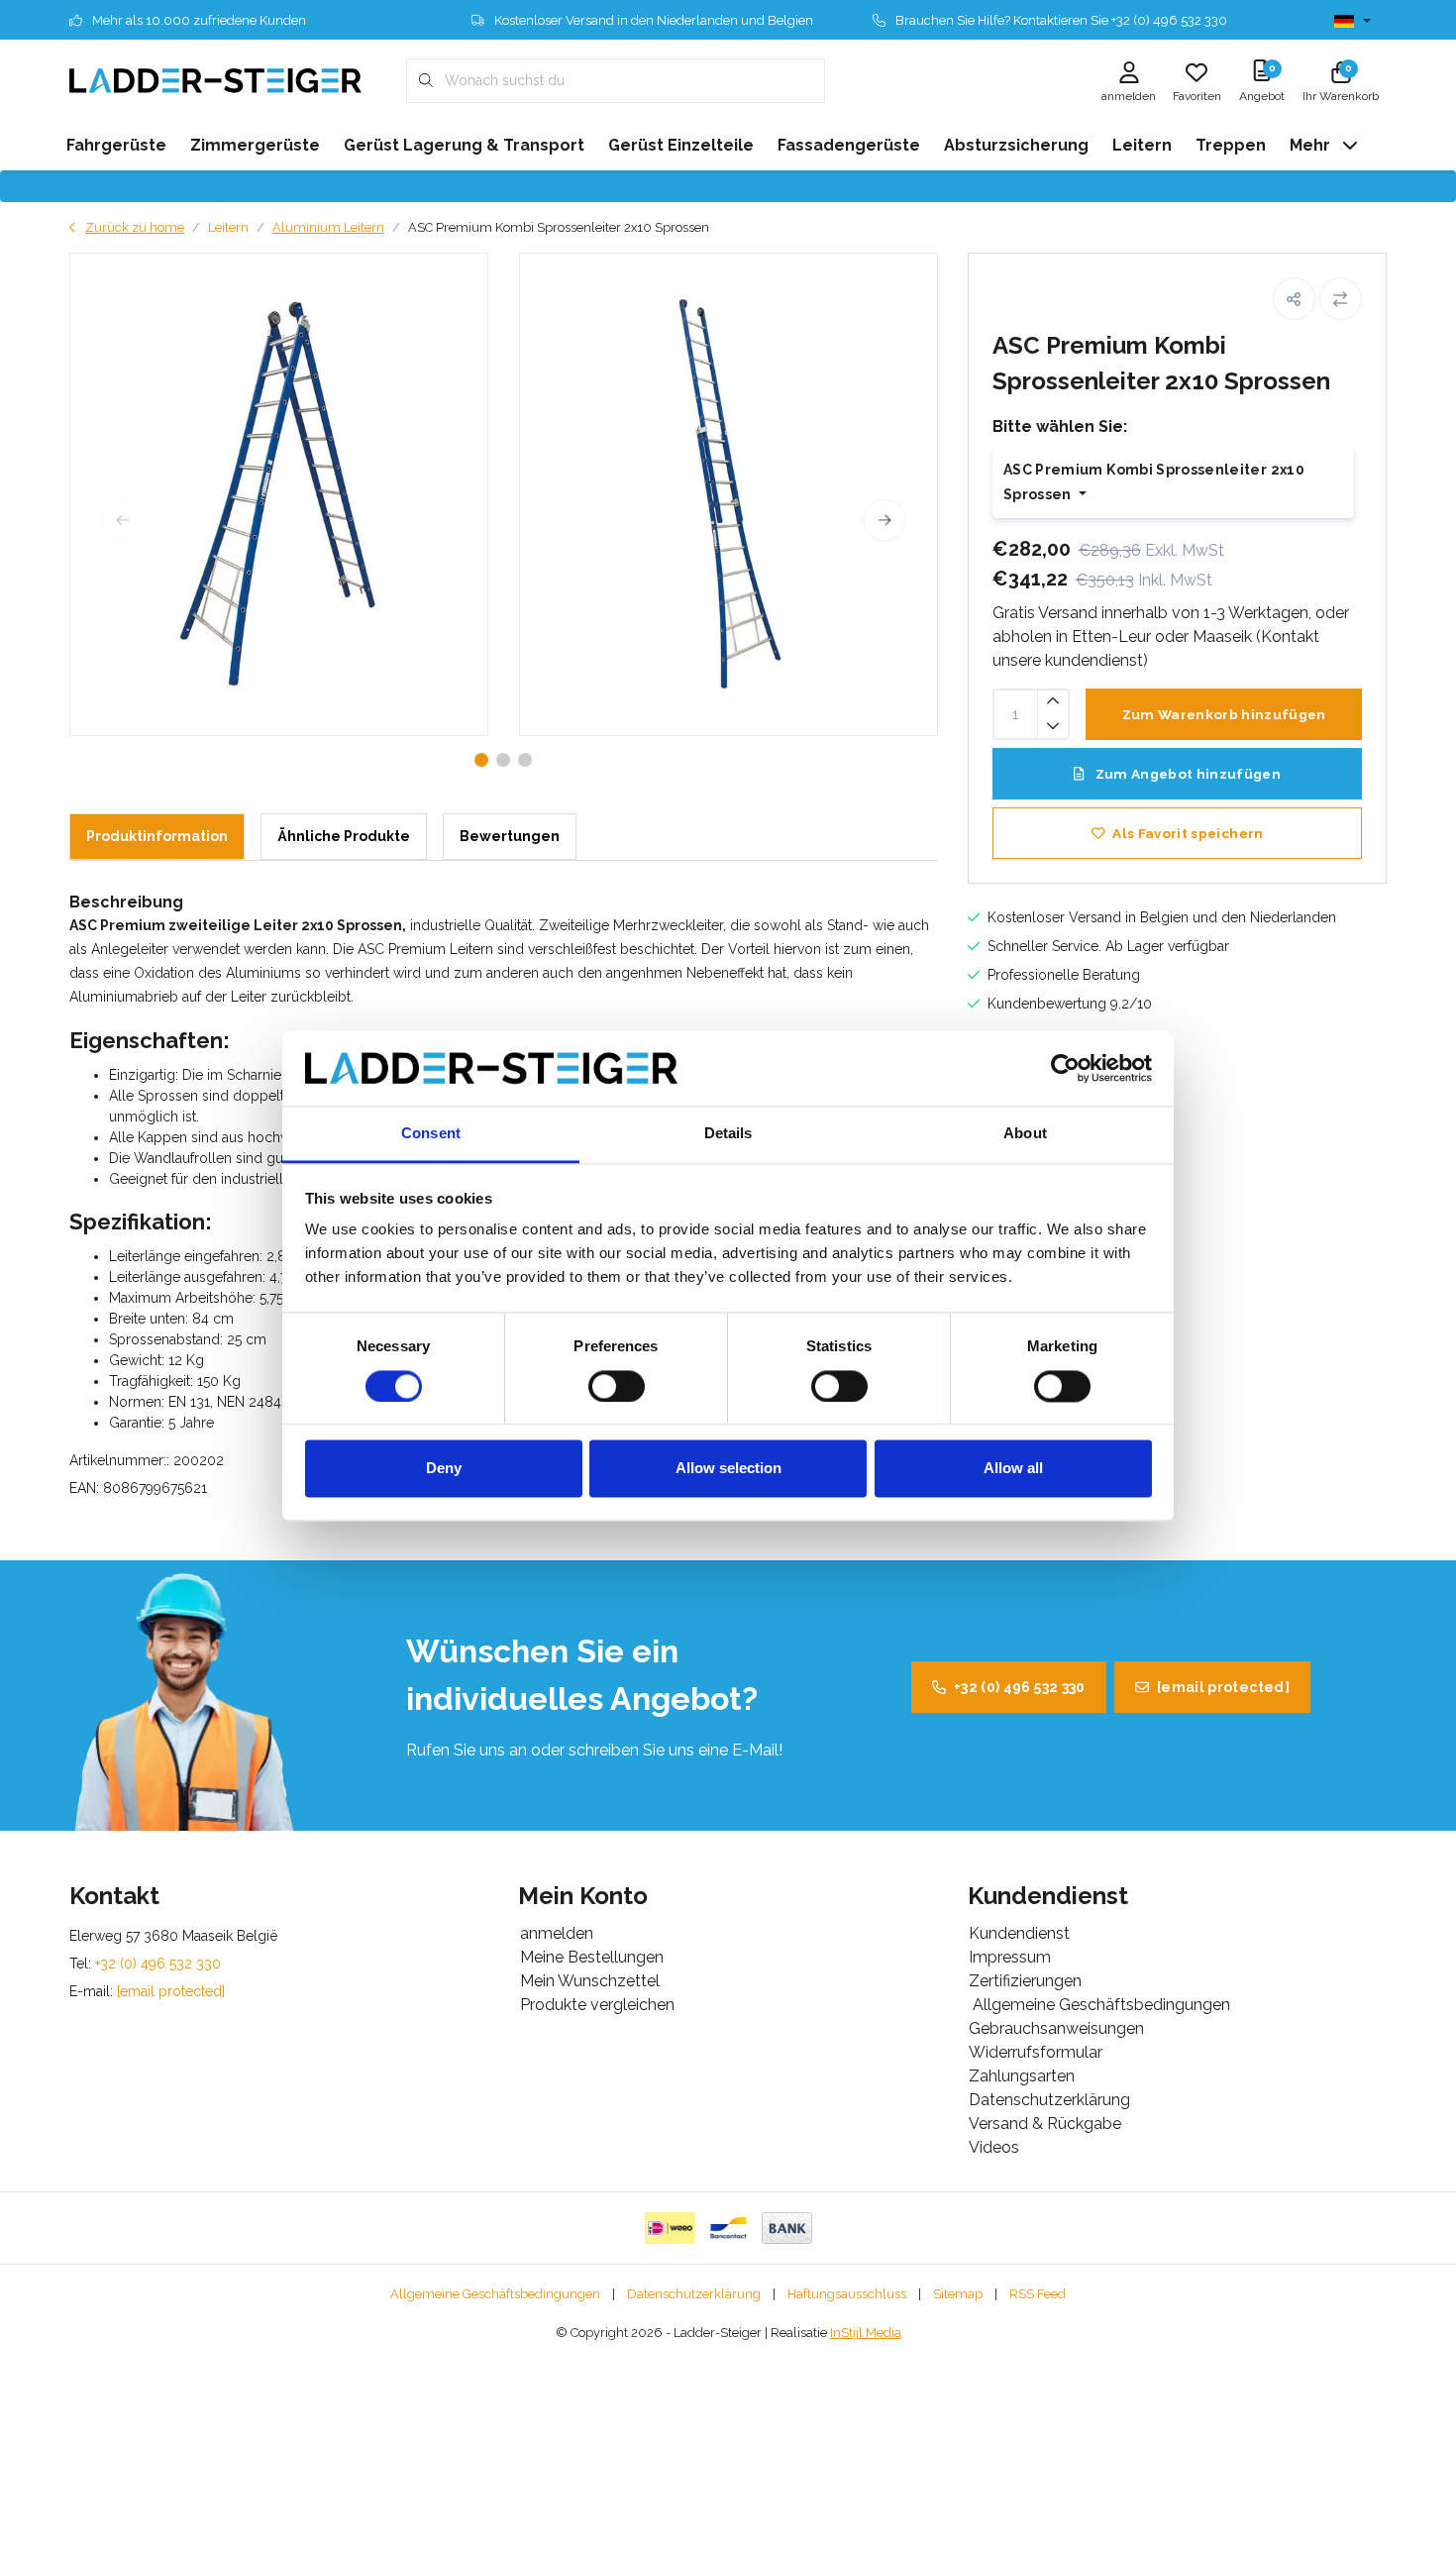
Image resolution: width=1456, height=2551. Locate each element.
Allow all (1013, 1469)
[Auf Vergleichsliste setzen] (1341, 299)
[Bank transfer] (787, 2228)
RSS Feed (1038, 2294)
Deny (444, 1469)
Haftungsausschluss (847, 2294)
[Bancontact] (728, 2228)
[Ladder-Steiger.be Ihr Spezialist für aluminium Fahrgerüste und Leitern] (215, 80)
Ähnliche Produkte (344, 836)
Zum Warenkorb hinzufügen (1223, 714)
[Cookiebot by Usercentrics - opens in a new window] (1065, 1068)
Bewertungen (510, 836)
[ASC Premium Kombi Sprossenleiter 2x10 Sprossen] (279, 494)
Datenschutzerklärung (694, 2294)
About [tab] (1025, 1134)
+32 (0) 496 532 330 (1020, 1687)
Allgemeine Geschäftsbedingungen (495, 2294)
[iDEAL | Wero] (670, 2228)
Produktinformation (157, 836)
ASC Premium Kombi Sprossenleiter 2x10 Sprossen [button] (1154, 482)
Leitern (228, 227)
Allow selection (728, 1469)
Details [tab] (728, 1134)
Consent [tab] (431, 1134)
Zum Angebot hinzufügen (1186, 774)
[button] (1294, 299)
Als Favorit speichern (1188, 833)
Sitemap (958, 2294)
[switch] (617, 1386)
